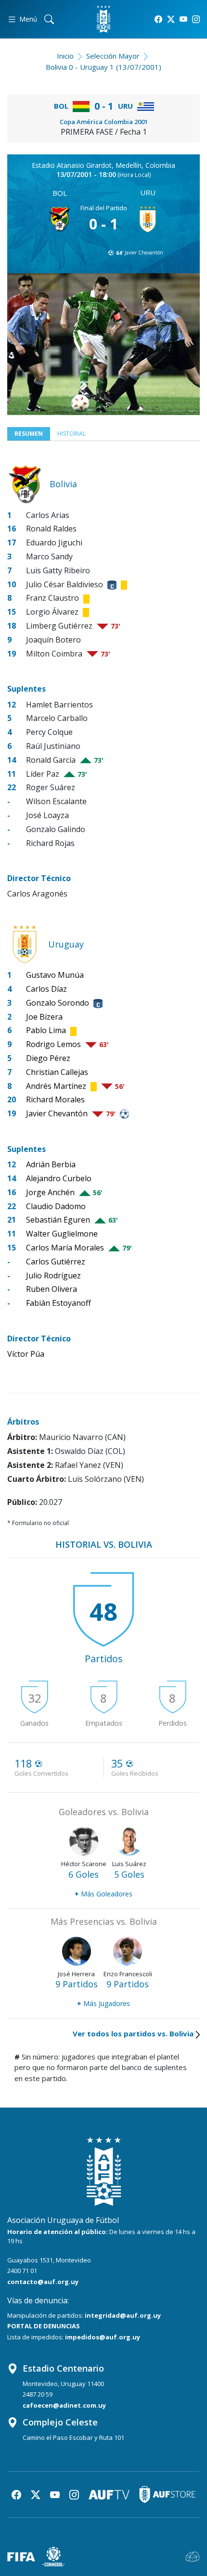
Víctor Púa (26, 1354)
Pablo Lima (46, 1030)
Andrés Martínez (56, 1086)
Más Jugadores (103, 2003)
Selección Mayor (113, 56)
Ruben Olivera (52, 1289)
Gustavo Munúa (55, 975)
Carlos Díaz (46, 989)
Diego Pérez (48, 1058)
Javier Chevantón (144, 253)
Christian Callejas (57, 1072)
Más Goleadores (103, 1894)
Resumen (29, 434)
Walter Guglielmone (62, 1234)
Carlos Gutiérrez (56, 1262)
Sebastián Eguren (58, 1220)
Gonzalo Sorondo (58, 1003)
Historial (71, 434)
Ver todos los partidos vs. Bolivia (133, 2033)
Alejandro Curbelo (59, 1178)
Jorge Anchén (50, 1192)
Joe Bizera (44, 1017)
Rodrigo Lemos (53, 1044)
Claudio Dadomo (56, 1206)
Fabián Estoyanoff (58, 1303)
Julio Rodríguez (53, 1275)
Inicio (65, 56)
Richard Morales (55, 1099)
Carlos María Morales (65, 1248)
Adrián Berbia (51, 1164)
